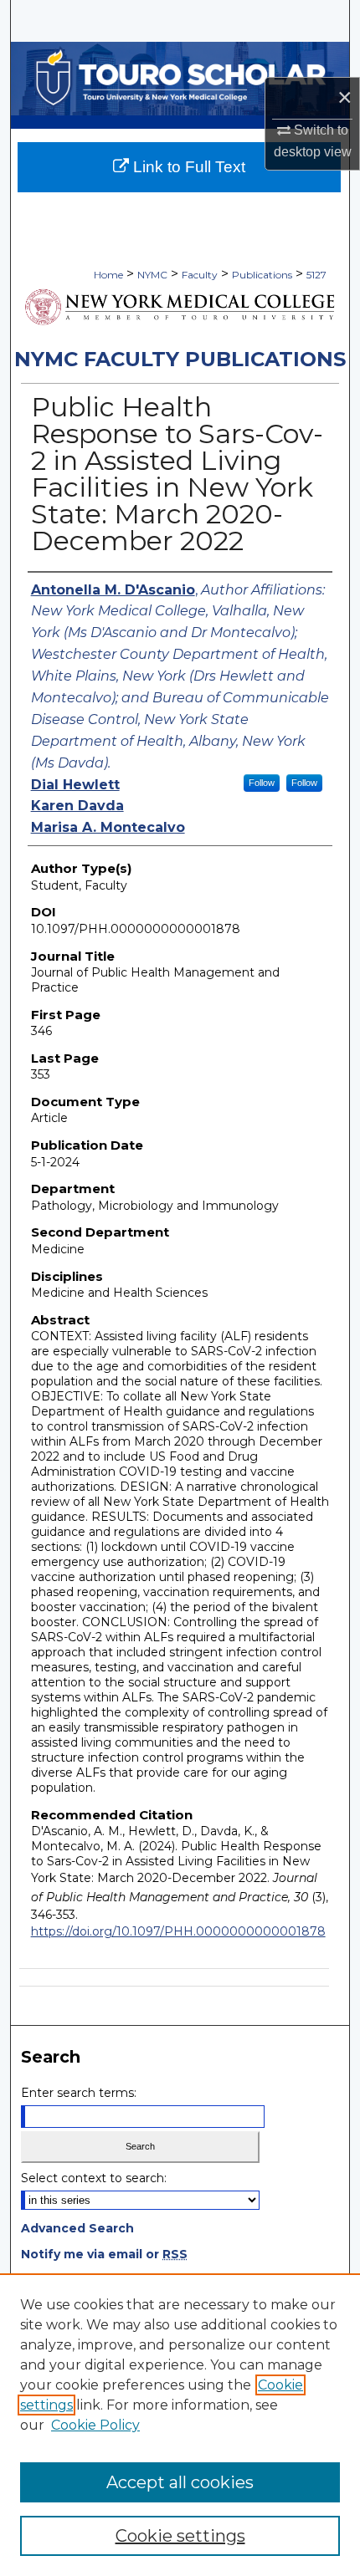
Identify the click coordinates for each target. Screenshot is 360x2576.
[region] (180, 2425)
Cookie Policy (95, 2425)
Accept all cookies (180, 2482)
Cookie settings (180, 2536)
